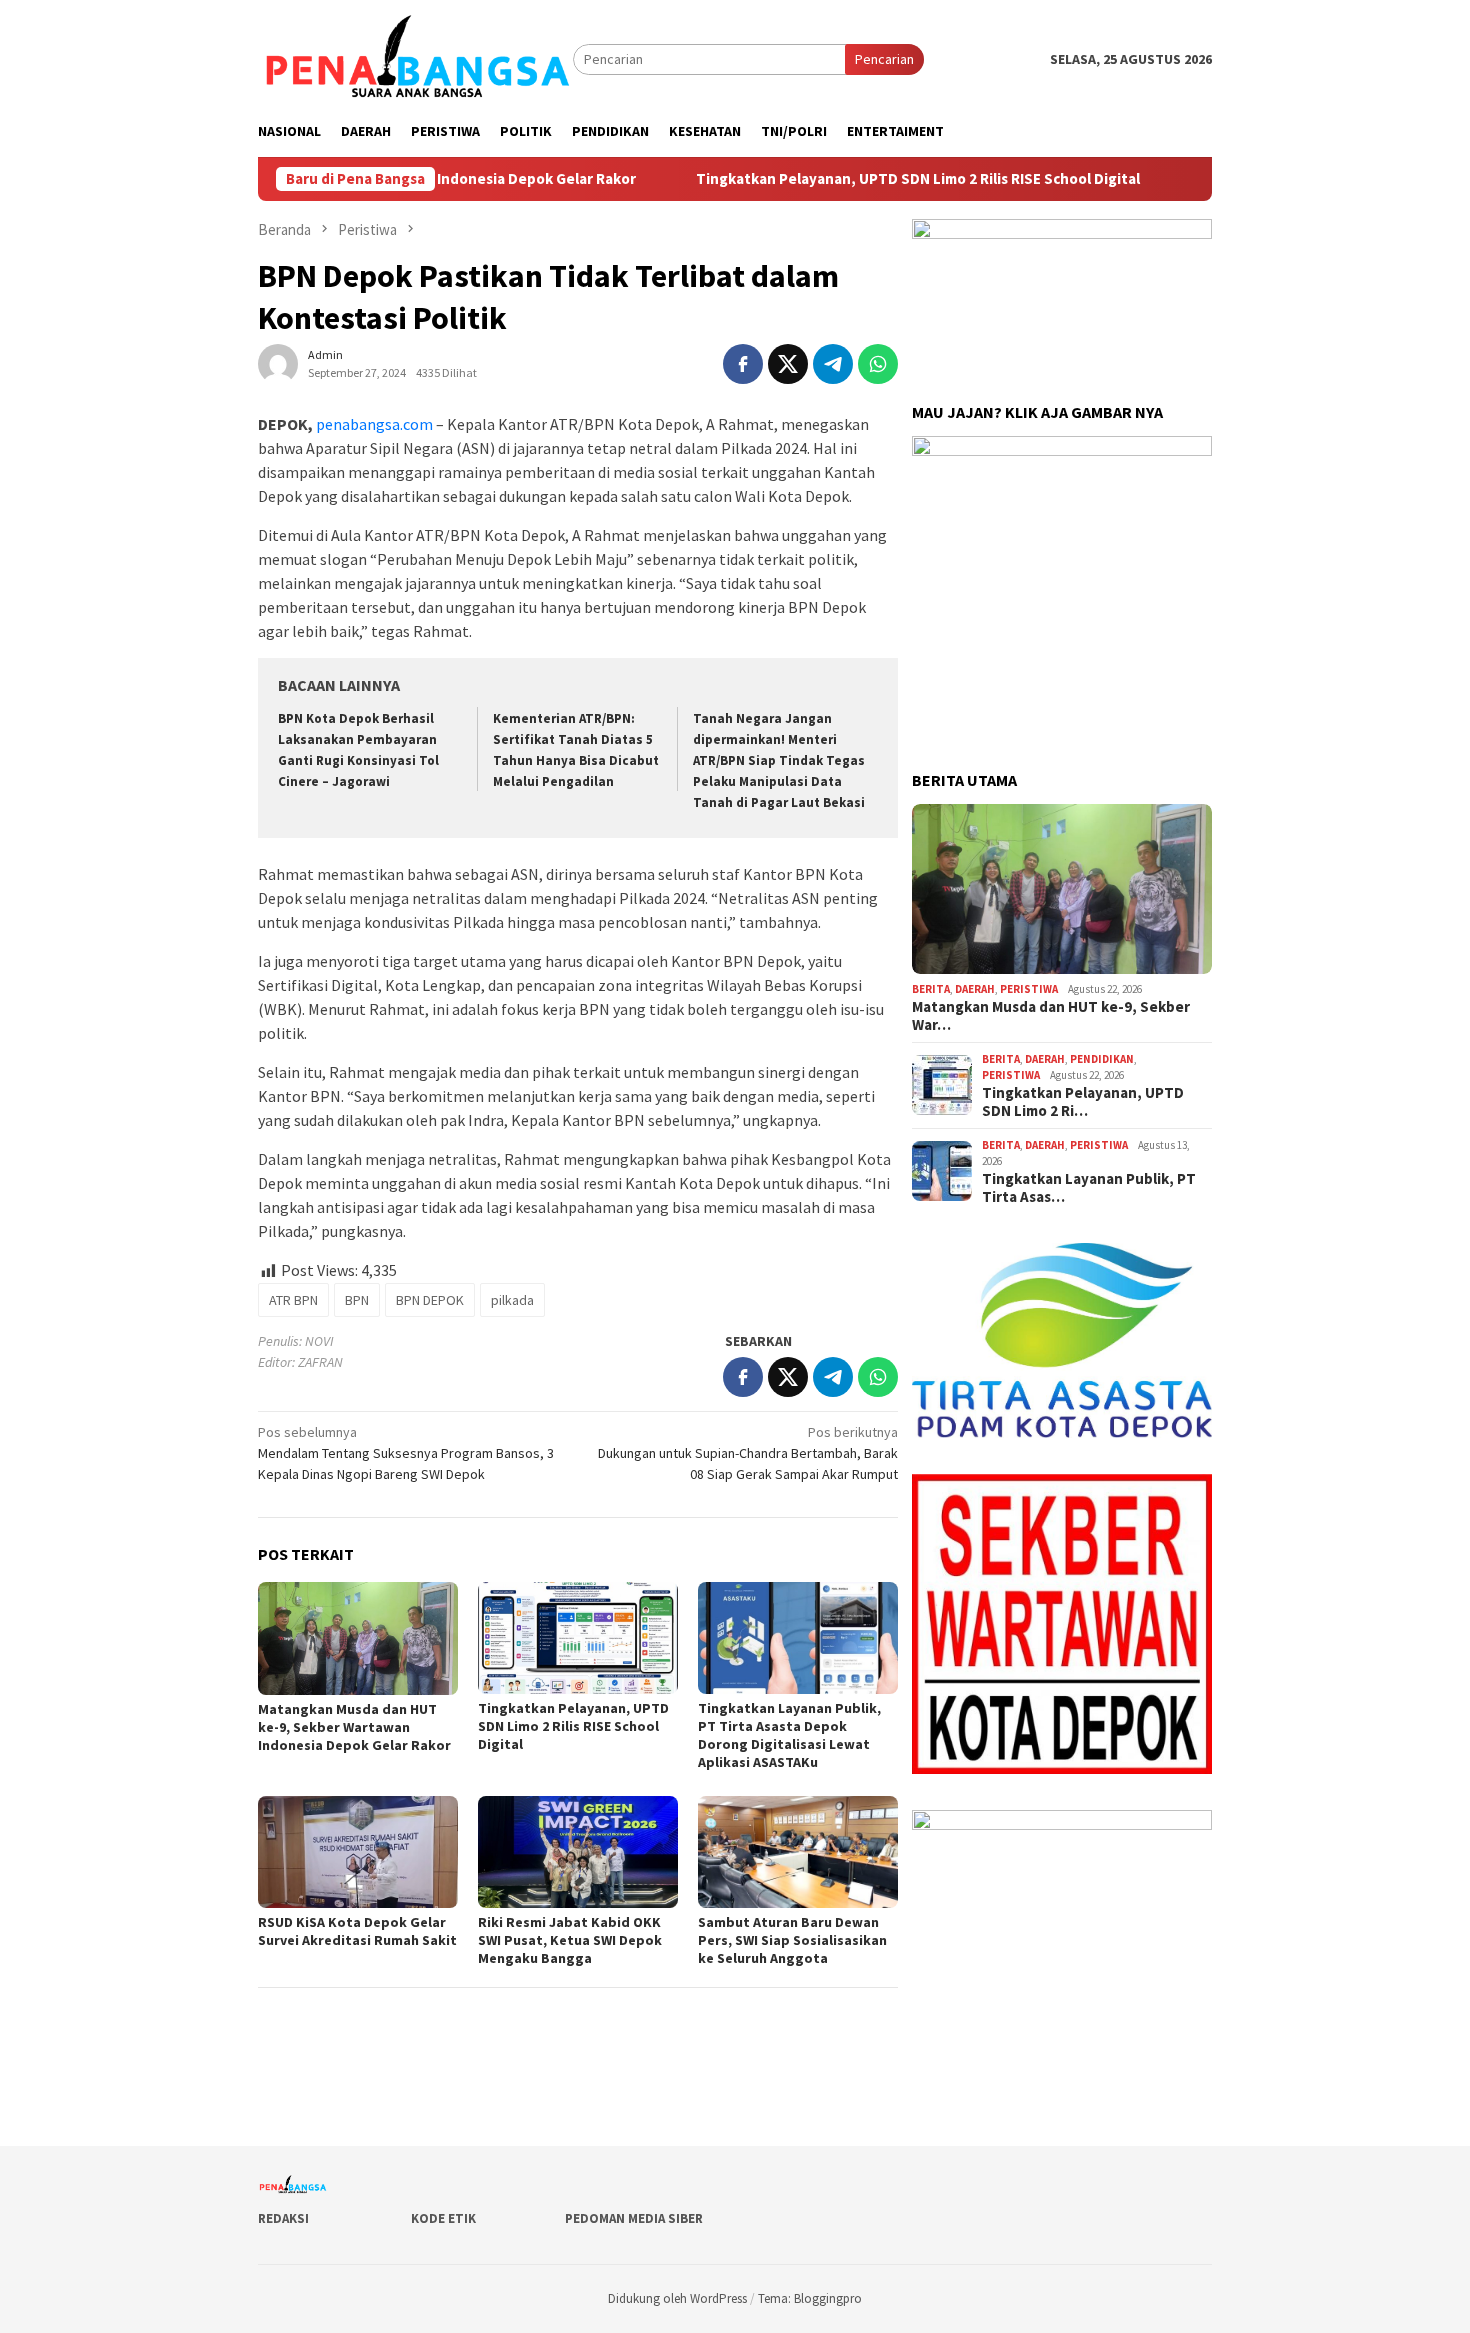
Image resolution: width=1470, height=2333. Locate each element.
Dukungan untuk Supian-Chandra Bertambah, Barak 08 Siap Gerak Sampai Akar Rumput (748, 1453)
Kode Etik (443, 2218)
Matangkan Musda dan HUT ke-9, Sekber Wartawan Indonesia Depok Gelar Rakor (354, 1727)
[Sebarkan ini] (743, 364)
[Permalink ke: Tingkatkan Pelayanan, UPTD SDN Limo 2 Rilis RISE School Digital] (578, 1638)
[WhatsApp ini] (878, 364)
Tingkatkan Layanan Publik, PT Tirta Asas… (1089, 1188)
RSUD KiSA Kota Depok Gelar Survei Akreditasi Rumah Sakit (357, 1931)
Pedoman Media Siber (634, 2218)
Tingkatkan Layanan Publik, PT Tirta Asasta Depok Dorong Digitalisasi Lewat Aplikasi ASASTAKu (789, 1735)
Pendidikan (1102, 1059)
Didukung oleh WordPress (677, 2298)
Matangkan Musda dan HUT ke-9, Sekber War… (1051, 1016)
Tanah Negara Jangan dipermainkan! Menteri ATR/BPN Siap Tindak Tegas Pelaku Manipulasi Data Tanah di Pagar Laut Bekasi (779, 760)
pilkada (512, 1300)
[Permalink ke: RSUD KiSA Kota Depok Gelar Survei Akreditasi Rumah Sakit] (358, 1852)
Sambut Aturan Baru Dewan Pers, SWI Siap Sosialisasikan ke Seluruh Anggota (792, 1940)
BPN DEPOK (430, 1300)
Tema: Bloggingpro (810, 2298)
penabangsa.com (373, 424)
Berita (931, 989)
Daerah (975, 989)
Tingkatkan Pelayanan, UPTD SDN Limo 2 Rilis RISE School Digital (872, 179)
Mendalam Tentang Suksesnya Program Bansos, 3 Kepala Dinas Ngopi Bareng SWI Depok (406, 1453)
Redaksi (283, 2218)
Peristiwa (1029, 989)
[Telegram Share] (833, 364)
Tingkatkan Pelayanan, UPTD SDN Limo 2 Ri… (1083, 1102)
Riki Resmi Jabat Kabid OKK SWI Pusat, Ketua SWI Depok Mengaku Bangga (570, 1940)
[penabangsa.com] (415, 58)
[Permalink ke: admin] (278, 363)
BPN (357, 1300)
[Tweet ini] (788, 364)
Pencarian (884, 59)
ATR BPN (293, 1300)
